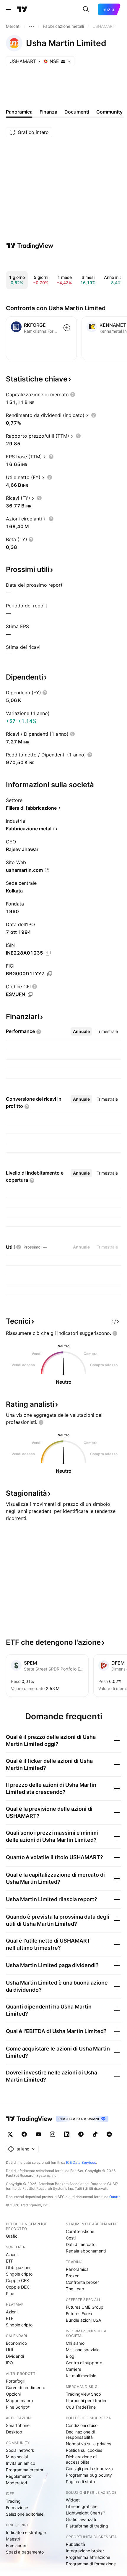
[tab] (81, 1031)
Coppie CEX (17, 2280)
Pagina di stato (80, 2482)
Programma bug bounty (89, 2475)
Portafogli (15, 2381)
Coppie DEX (17, 2287)
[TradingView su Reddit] (109, 2134)
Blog (70, 2356)
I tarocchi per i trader (86, 2400)
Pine (10, 2293)
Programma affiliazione (88, 2557)
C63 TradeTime (81, 2407)
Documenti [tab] (77, 112)
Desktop (14, 2432)
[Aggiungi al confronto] (67, 328)
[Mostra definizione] (73, 394)
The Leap (75, 2289)
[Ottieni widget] (115, 1321)
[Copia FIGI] (50, 974)
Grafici (12, 2236)
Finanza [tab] (48, 112)
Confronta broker (82, 2282)
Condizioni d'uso (82, 2425)
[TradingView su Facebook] (24, 2134)
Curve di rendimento (26, 2387)
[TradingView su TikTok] (95, 2134)
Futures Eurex (79, 2314)
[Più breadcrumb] (32, 26)
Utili (9, 2350)
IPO (9, 2363)
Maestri (13, 2539)
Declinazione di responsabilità (80, 2434)
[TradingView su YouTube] (38, 2134)
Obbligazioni (18, 2267)
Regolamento (19, 2476)
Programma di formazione (91, 2564)
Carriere (74, 2369)
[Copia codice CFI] (30, 994)
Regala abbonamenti (86, 2251)
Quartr (114, 2197)
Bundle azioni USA (83, 2320)
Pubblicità (75, 2544)
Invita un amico (21, 2463)
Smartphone (18, 2425)
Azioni (12, 2254)
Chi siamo (75, 2343)
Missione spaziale (83, 2350)
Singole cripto (19, 2274)
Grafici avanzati (81, 2519)
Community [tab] (109, 112)
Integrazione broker (85, 2551)
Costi (71, 2238)
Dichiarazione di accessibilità (81, 2459)
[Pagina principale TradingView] (22, 9)
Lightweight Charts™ (86, 2513)
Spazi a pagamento (25, 2552)
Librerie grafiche (82, 2506)
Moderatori (16, 2483)
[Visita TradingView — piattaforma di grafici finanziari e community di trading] (30, 246)
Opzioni (13, 2394)
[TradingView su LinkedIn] (67, 2134)
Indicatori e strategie (26, 2532)
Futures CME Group (85, 2307)
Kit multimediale (81, 2376)
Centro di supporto (84, 2363)
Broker (72, 2276)
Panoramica (77, 2269)
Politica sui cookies (84, 2450)
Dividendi (15, 2356)
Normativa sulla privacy (89, 2444)
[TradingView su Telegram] (81, 2134)
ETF (10, 2261)
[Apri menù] (9, 9)
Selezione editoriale (25, 2514)
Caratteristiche (80, 2231)
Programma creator (25, 2470)
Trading (13, 2501)
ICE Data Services (81, 2162)
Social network (20, 2450)
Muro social (17, 2457)
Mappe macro (19, 2400)
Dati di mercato (81, 2244)
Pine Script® (18, 2407)
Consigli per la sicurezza (89, 2469)
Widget (73, 2500)
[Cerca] (86, 9)
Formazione (17, 2508)
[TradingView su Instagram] (53, 2134)
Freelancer (16, 2545)
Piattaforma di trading (87, 2526)
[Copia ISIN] (48, 953)
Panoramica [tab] (19, 112)
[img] (63, 61)
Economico (16, 2343)
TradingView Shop (83, 2394)
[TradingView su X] (10, 2134)
